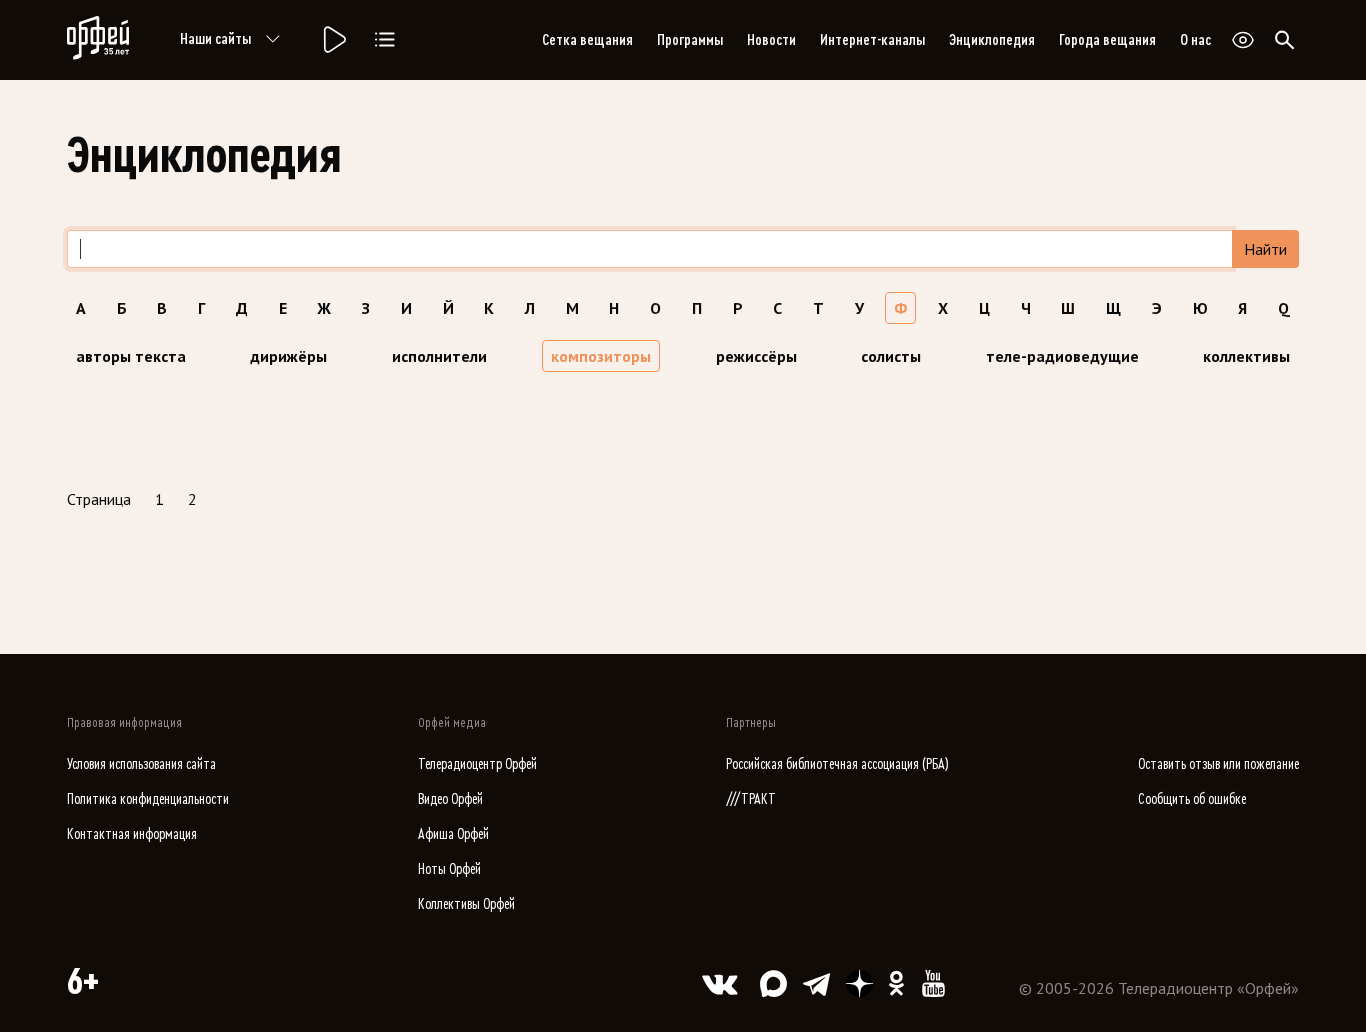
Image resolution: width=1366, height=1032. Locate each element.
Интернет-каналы (872, 40)
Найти (1265, 249)
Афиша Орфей (453, 834)
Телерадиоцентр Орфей (477, 764)
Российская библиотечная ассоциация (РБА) (837, 764)
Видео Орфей (450, 799)
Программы (690, 40)
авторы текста (131, 356)
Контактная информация (132, 834)
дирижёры (288, 356)
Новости (771, 40)
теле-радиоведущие (1062, 356)
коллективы (1246, 356)
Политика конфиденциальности (148, 799)
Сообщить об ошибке (1192, 799)
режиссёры (756, 356)
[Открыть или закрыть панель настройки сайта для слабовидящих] (1243, 40)
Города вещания (1107, 40)
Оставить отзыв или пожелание (1218, 764)
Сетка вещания (587, 40)
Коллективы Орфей (466, 904)
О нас (1195, 40)
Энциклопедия (992, 40)
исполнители (439, 356)
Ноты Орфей (449, 869)
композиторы (601, 356)
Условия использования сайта (141, 764)
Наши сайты (215, 39)
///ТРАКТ (751, 799)
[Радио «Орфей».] (333, 40)
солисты (891, 356)
